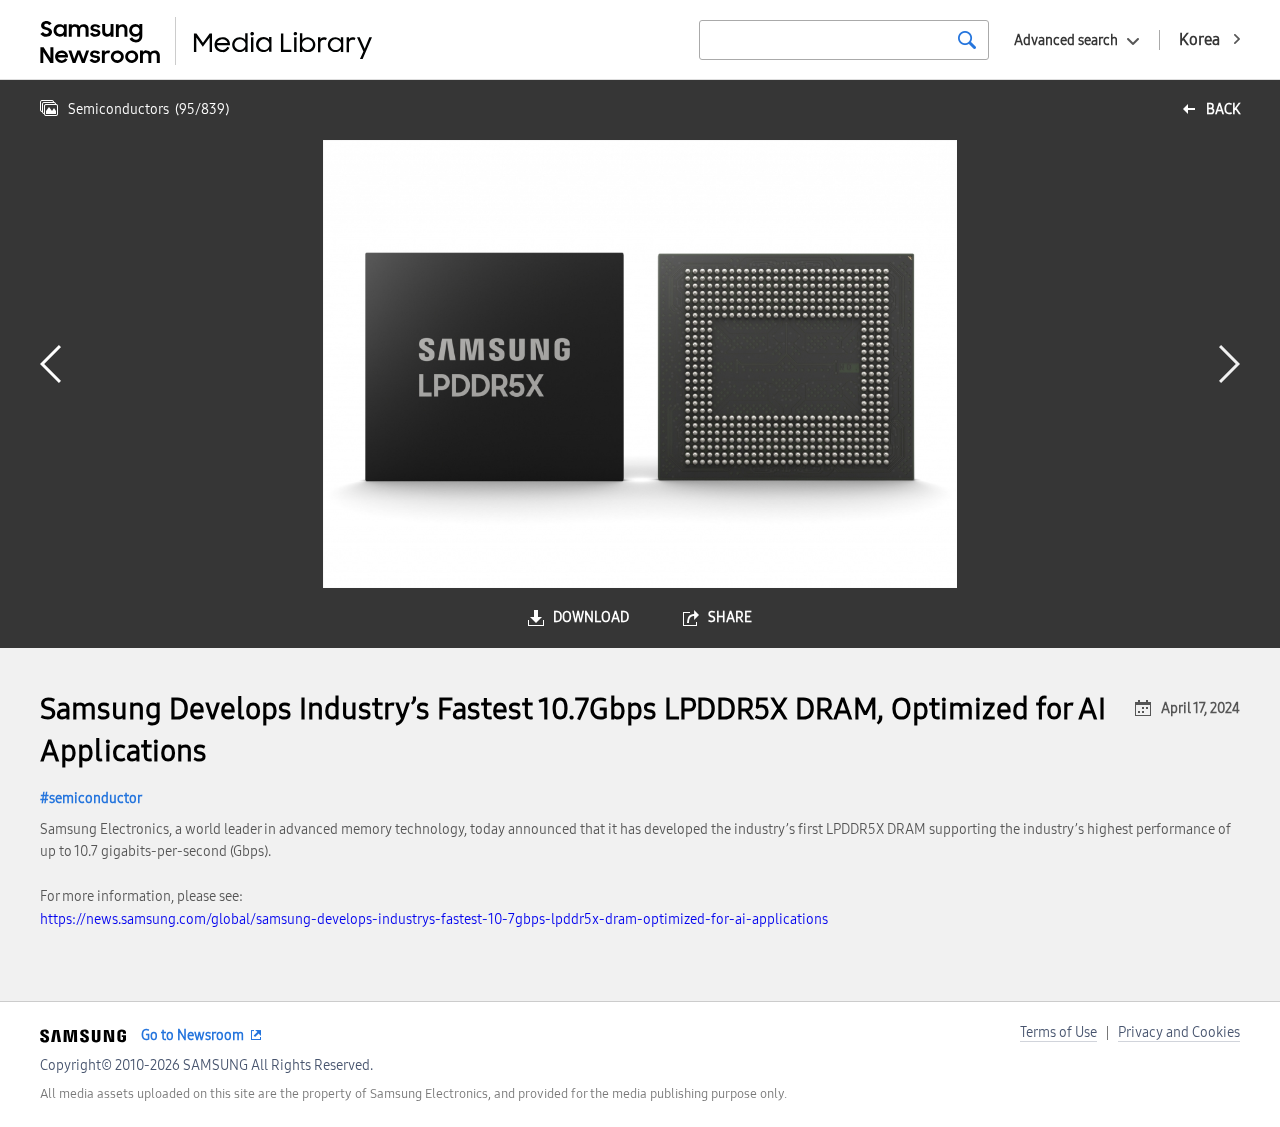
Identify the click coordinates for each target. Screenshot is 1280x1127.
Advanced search (1066, 40)
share (730, 617)
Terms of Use (1058, 1032)
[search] (967, 40)
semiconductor (95, 798)
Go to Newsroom (192, 1035)
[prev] (50, 364)
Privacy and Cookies (1179, 1032)
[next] (1229, 364)
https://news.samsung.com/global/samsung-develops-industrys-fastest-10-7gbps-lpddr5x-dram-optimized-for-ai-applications (434, 919)
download (591, 617)
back (1223, 109)
